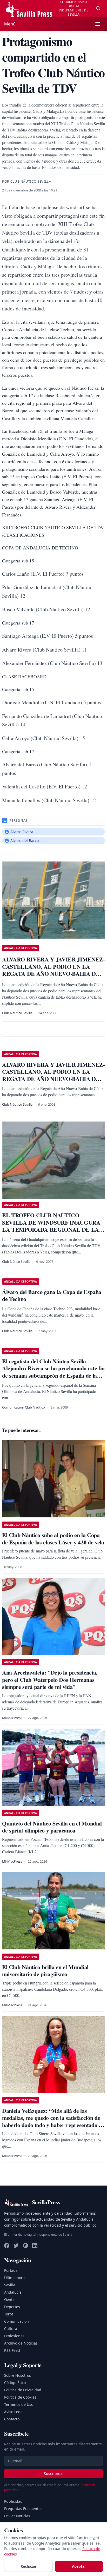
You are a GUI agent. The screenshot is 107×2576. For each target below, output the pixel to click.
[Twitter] (16, 2246)
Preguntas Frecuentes (23, 2509)
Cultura (11, 2329)
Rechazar (29, 2566)
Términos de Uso (19, 2404)
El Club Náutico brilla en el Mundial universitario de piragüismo (45, 1971)
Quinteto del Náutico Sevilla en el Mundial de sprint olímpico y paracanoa (52, 1827)
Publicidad (13, 2501)
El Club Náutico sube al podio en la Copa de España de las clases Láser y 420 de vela (53, 1539)
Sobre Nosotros (18, 2375)
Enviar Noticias (17, 2516)
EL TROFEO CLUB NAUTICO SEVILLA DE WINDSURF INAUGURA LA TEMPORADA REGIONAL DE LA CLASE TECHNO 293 (51, 1226)
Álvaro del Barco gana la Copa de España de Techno (52, 1295)
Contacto (12, 2419)
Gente (9, 2299)
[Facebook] (7, 2246)
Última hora (14, 2278)
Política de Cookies (20, 2397)
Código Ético (15, 2383)
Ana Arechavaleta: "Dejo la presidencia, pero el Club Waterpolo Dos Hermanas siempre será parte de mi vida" (50, 1679)
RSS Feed (12, 2350)
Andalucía (13, 2292)
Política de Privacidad (23, 2390)
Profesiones (14, 2336)
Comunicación (16, 2321)
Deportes (12, 2307)
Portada (11, 2270)
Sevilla (10, 2285)
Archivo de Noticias (21, 2343)
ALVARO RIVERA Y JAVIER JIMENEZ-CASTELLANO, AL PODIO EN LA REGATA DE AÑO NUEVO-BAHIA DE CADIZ (53, 1075)
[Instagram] (25, 2246)
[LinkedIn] (35, 2246)
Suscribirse (54, 2474)
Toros (9, 2314)
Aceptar (79, 2566)
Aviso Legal (14, 2412)
